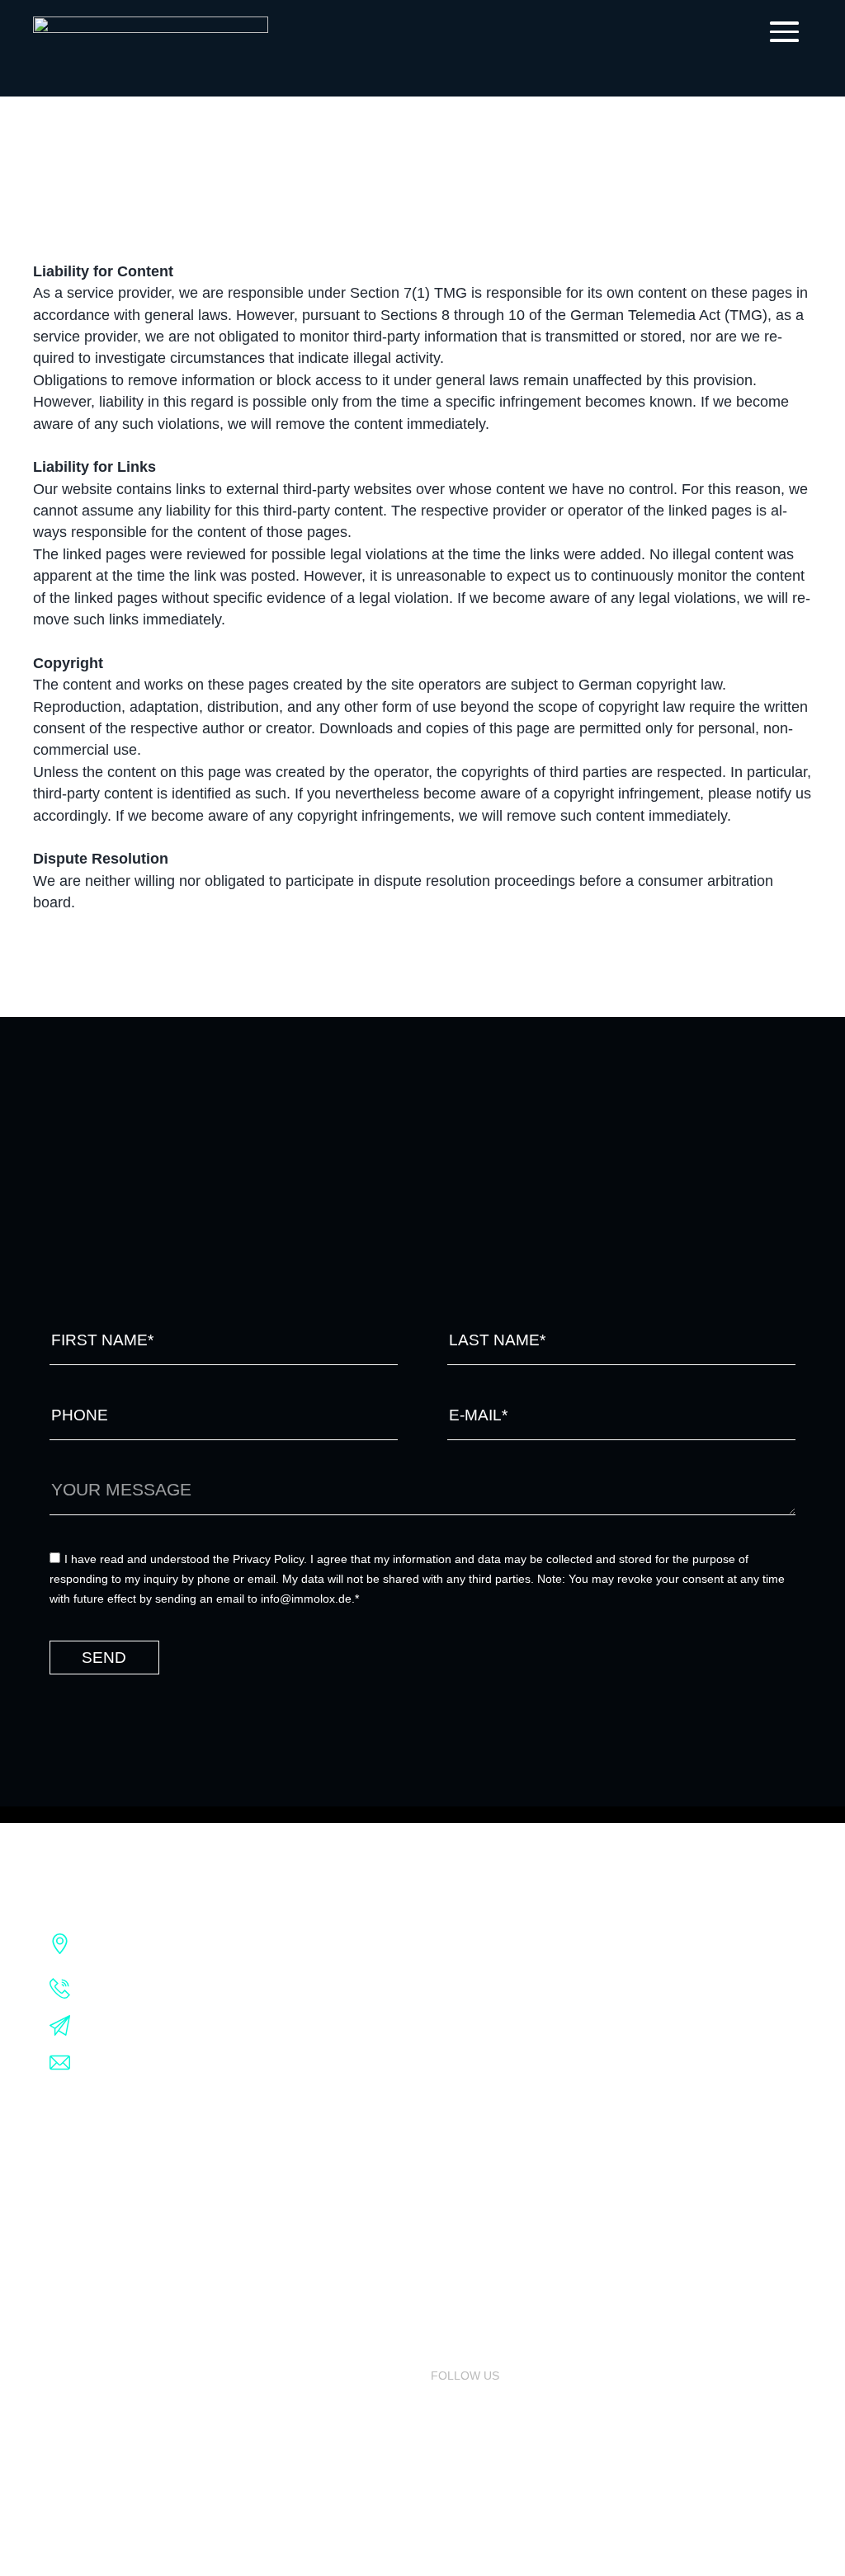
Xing (445, 2433)
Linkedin (457, 2404)
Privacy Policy (447, 2041)
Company (78, 2145)
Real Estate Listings (496, 2145)
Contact (77, 2433)
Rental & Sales (97, 2202)
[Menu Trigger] (780, 31)
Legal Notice (442, 2021)
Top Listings (471, 2202)
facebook (462, 2462)
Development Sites (111, 2231)
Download (83, 2404)
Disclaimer (435, 2062)
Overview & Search (492, 2173)
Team (66, 2289)
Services (78, 2173)
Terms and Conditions (472, 2000)
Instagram (465, 2491)
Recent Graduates (110, 2376)
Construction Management (139, 2260)
